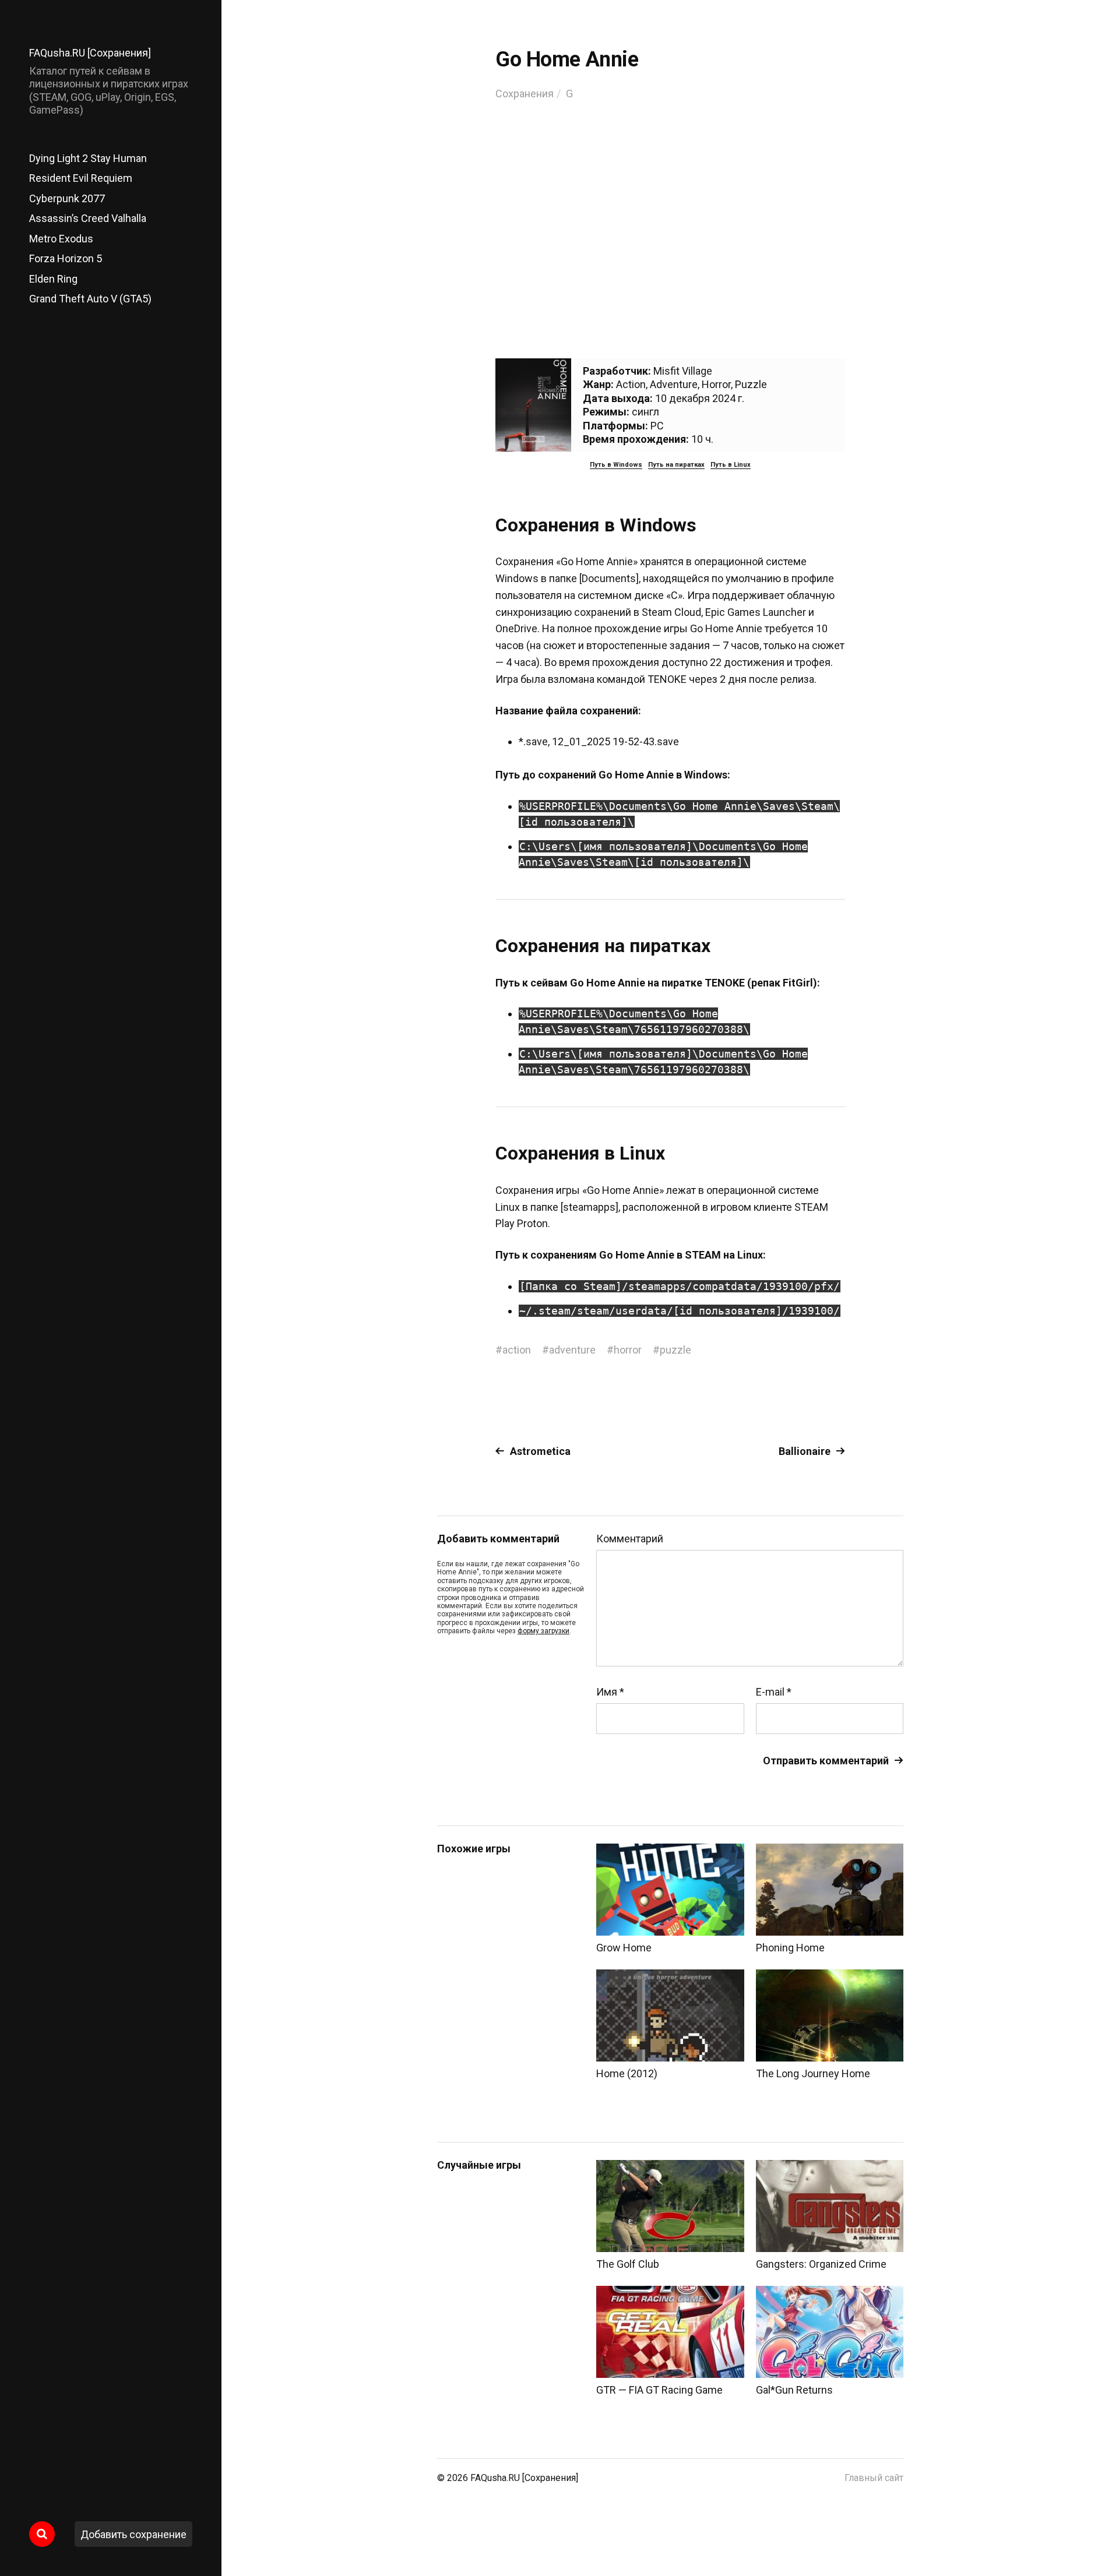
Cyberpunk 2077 (67, 198)
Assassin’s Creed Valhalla (88, 218)
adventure (572, 1350)
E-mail (774, 1692)
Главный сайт (874, 2478)
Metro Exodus (61, 239)
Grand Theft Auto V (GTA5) (90, 299)
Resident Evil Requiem (81, 178)
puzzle (675, 1350)
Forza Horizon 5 (66, 258)
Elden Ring (53, 279)
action (517, 1350)
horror (628, 1350)
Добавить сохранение (133, 2534)
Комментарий (630, 1539)
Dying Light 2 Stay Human (88, 158)
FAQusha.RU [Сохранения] (90, 53)
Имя (610, 1692)
